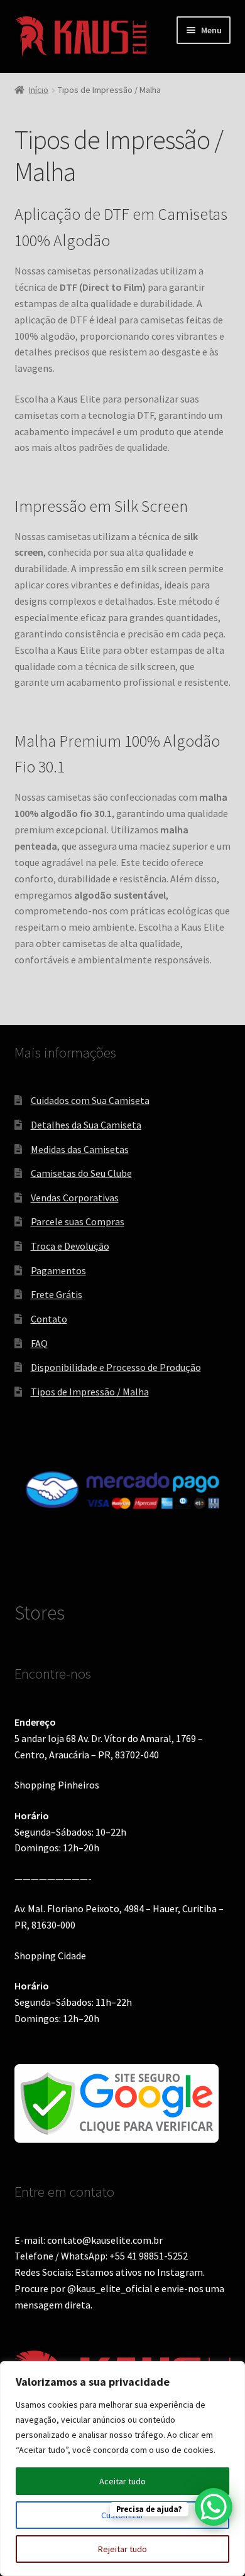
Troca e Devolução (70, 1246)
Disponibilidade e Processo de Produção (116, 1367)
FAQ (39, 1343)
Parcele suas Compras (78, 1221)
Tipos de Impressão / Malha (90, 1392)
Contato (49, 1319)
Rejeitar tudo (122, 2549)
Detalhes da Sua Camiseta (86, 1125)
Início (39, 90)
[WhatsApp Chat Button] (214, 2507)
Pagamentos (58, 1270)
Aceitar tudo (122, 2481)
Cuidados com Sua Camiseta (90, 1100)
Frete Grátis (57, 1294)
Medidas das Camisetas (80, 1149)
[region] (122, 2469)
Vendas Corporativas (75, 1198)
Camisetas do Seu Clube (81, 1173)
